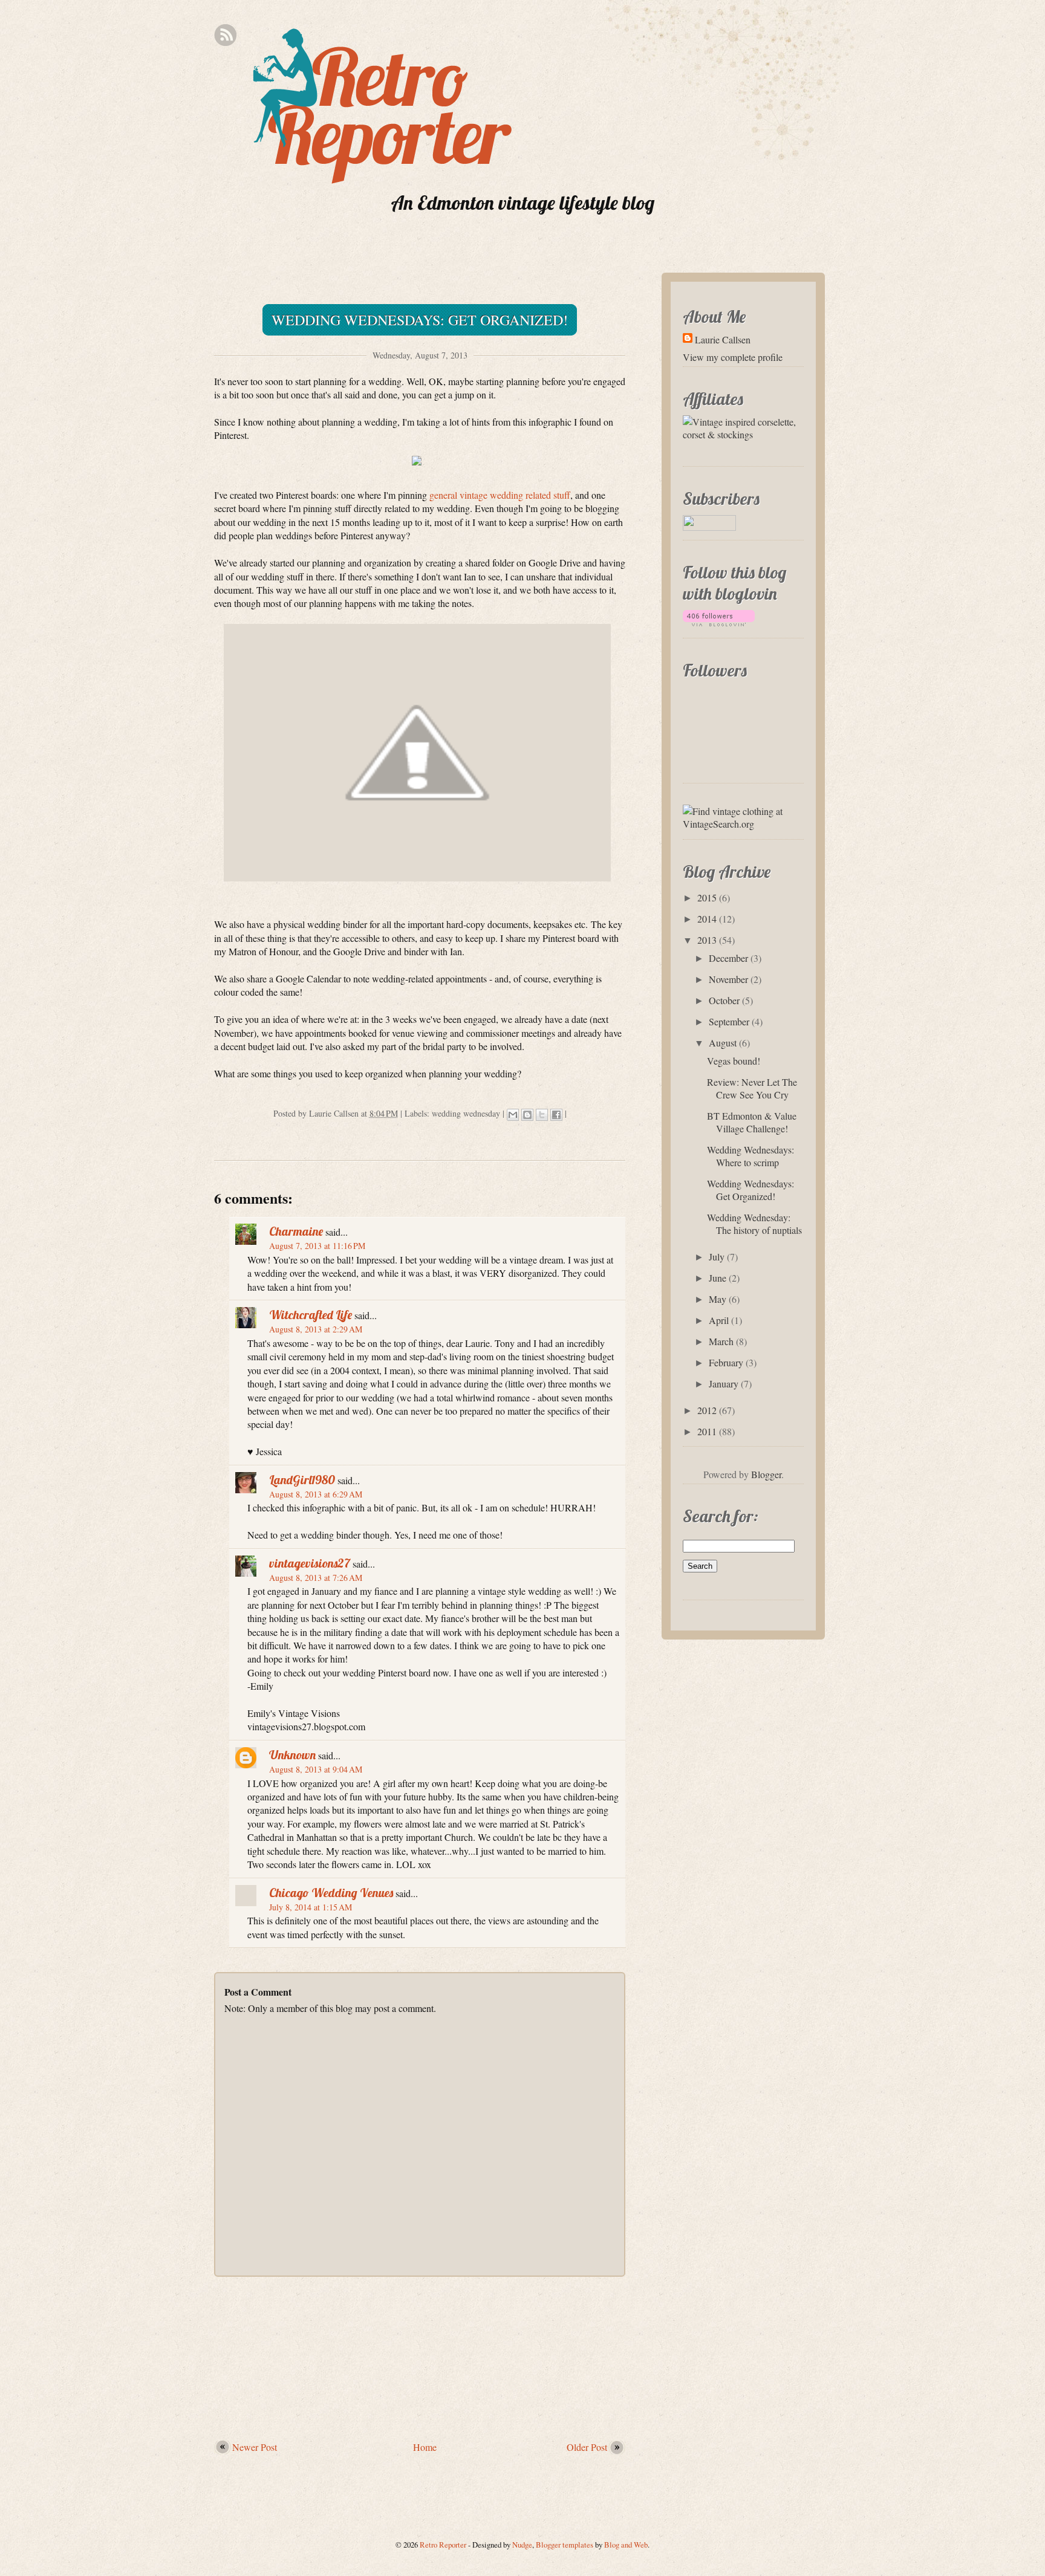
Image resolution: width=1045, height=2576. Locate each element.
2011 (707, 1431)
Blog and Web (626, 2545)
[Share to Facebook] (556, 1115)
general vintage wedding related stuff (500, 495)
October (724, 1000)
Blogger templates (565, 2545)
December (728, 958)
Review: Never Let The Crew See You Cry (752, 1088)
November (728, 979)
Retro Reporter (443, 2545)
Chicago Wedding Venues (331, 1893)
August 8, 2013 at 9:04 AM (316, 1769)
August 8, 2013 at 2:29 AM (316, 1329)
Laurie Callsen (723, 339)
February (726, 1362)
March (721, 1341)
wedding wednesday (466, 1113)
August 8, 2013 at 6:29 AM (316, 1494)
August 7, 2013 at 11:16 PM (317, 1246)
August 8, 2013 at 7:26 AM (316, 1578)
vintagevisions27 (310, 1563)
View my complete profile (733, 357)
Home (425, 2447)
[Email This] (513, 1115)
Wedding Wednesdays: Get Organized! (420, 320)
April (719, 1320)
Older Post (587, 2447)
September (729, 1021)
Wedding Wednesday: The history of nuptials (754, 1224)
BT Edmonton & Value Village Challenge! (752, 1122)
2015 (707, 897)
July (717, 1257)
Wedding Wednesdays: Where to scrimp (750, 1156)
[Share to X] (542, 1115)
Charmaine (296, 1231)
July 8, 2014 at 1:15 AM (311, 1907)
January (724, 1384)
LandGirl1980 (302, 1480)
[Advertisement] (420, 2352)
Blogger (766, 1474)
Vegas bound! (734, 1061)
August (723, 1043)
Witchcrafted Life (311, 1315)
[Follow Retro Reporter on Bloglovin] (722, 628)
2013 (707, 940)
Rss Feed (225, 35)
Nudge (522, 2545)
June (718, 1278)
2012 (707, 1410)
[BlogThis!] (527, 1115)
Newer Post (255, 2447)
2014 (707, 919)
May (718, 1299)
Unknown (292, 1755)
